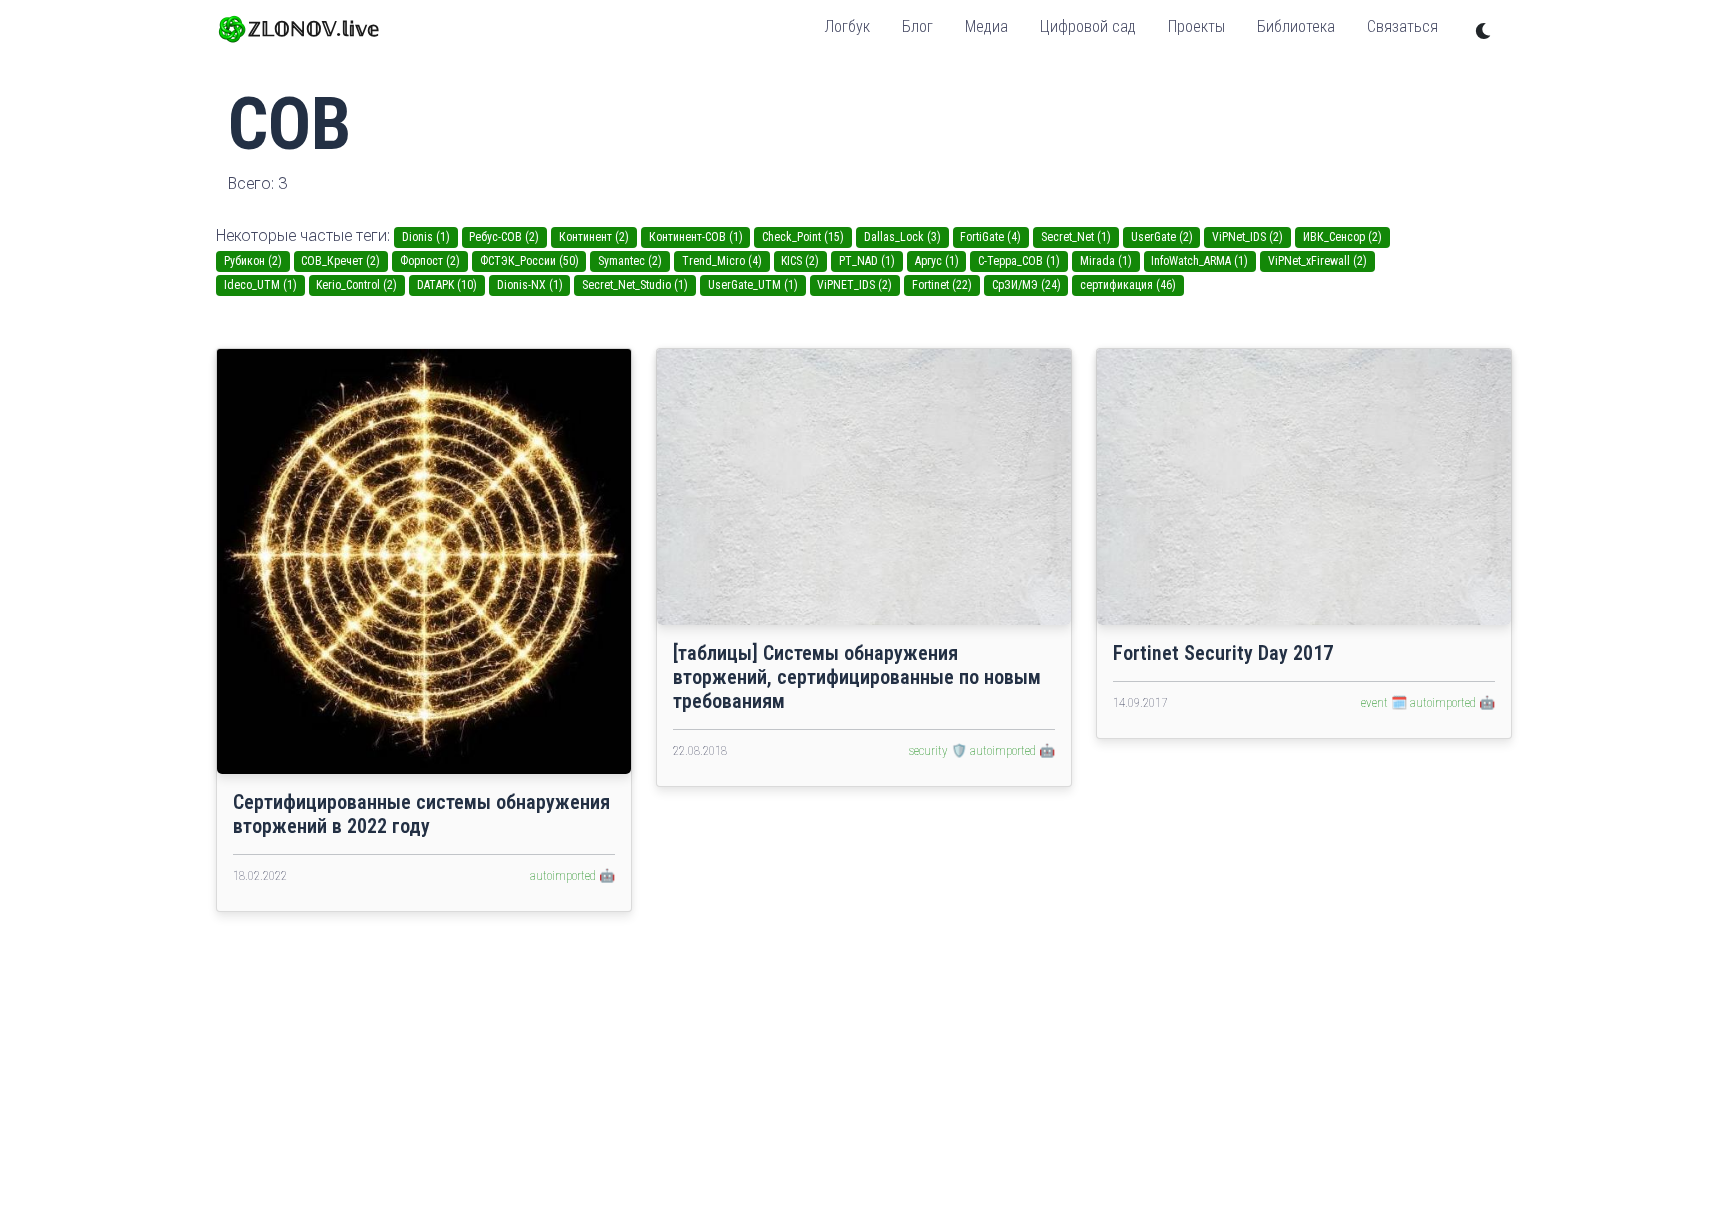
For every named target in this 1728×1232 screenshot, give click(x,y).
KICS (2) (800, 261)
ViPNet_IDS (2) (1247, 237)
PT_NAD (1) (867, 261)
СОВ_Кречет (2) (340, 261)
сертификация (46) (1128, 285)
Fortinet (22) (942, 285)
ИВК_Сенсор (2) (1342, 237)
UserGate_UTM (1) (753, 285)
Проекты (1196, 26)
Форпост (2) (430, 261)
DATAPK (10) (447, 285)
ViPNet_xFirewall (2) (1317, 261)
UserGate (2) (1162, 237)
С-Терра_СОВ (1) (1019, 261)
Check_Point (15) (803, 237)
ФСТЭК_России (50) (529, 261)
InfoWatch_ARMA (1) (1199, 261)
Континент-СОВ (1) (696, 237)
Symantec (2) (630, 261)
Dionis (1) (426, 237)
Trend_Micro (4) (722, 261)
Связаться (1402, 26)
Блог (917, 26)
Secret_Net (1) (1076, 237)
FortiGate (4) (990, 237)
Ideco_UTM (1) (260, 285)
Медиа (986, 26)
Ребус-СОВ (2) (504, 237)
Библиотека (1296, 26)
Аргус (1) (937, 261)
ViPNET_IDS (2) (854, 285)
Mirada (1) (1106, 261)
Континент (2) (594, 237)
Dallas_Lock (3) (902, 237)
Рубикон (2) (253, 261)
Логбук (847, 26)
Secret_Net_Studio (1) (635, 285)
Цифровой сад (1088, 26)
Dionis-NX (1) (530, 285)
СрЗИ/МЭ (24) (1026, 285)
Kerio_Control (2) (356, 285)
